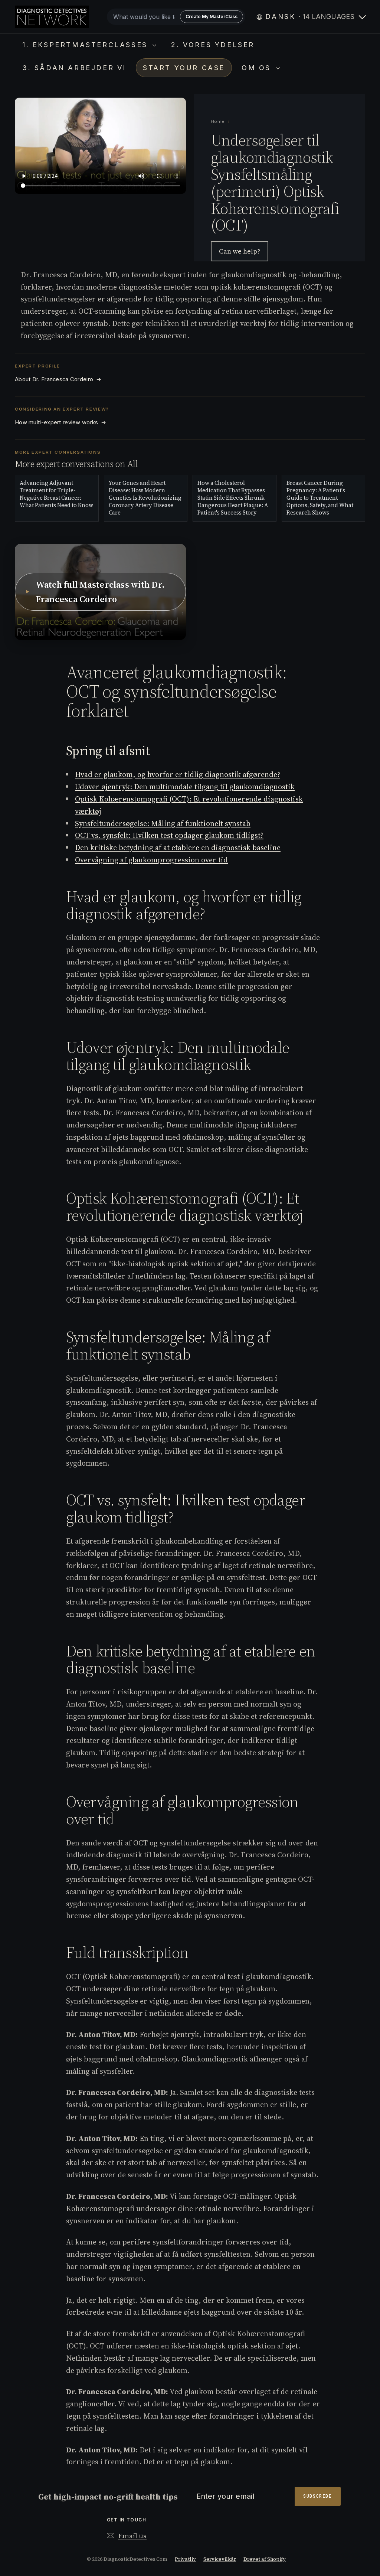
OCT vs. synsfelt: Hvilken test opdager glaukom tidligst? (169, 835)
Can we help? (240, 251)
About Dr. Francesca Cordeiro (58, 379)
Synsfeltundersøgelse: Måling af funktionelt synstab (163, 823)
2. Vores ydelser (213, 45)
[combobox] (176, 17)
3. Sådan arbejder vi (74, 68)
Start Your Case (184, 68)
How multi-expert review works (60, 422)
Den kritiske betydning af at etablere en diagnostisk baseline (178, 848)
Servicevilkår (220, 2559)
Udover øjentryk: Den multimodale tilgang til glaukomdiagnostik (185, 787)
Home (218, 121)
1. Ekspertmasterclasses (86, 45)
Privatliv (185, 2559)
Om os (258, 68)
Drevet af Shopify (265, 2559)
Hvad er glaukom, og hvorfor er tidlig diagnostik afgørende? (178, 774)
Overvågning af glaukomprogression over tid (151, 860)
